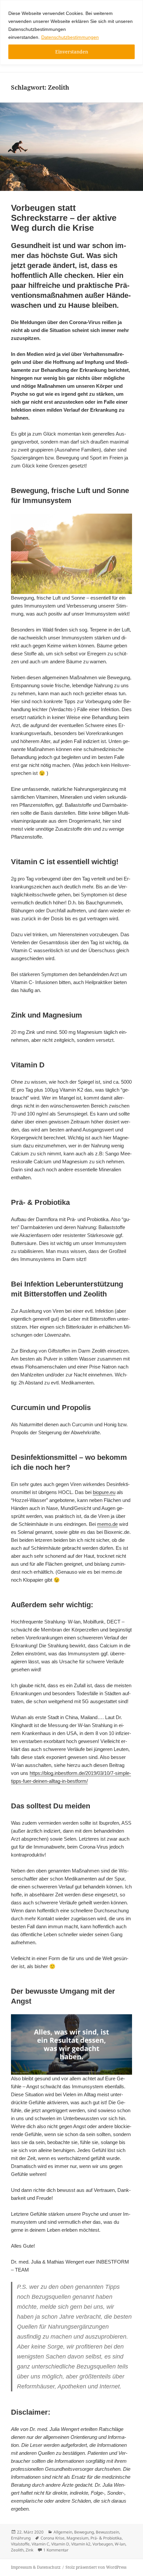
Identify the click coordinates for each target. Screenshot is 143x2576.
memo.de (107, 1524)
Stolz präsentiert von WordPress (96, 2567)
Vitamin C (40, 2544)
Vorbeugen (103, 2544)
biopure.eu (104, 1492)
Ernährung (21, 2538)
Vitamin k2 (81, 2544)
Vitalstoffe (20, 2544)
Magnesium (77, 2538)
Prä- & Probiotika (106, 2538)
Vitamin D (60, 2544)
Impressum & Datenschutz (36, 2567)
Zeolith (17, 2550)
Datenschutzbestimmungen (70, 37)
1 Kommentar (56, 2550)
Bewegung (84, 2532)
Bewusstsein (107, 2532)
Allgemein (63, 2532)
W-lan (120, 2544)
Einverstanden (72, 52)
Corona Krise (53, 2538)
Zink (29, 2550)
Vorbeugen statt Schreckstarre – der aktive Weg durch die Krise (64, 218)
